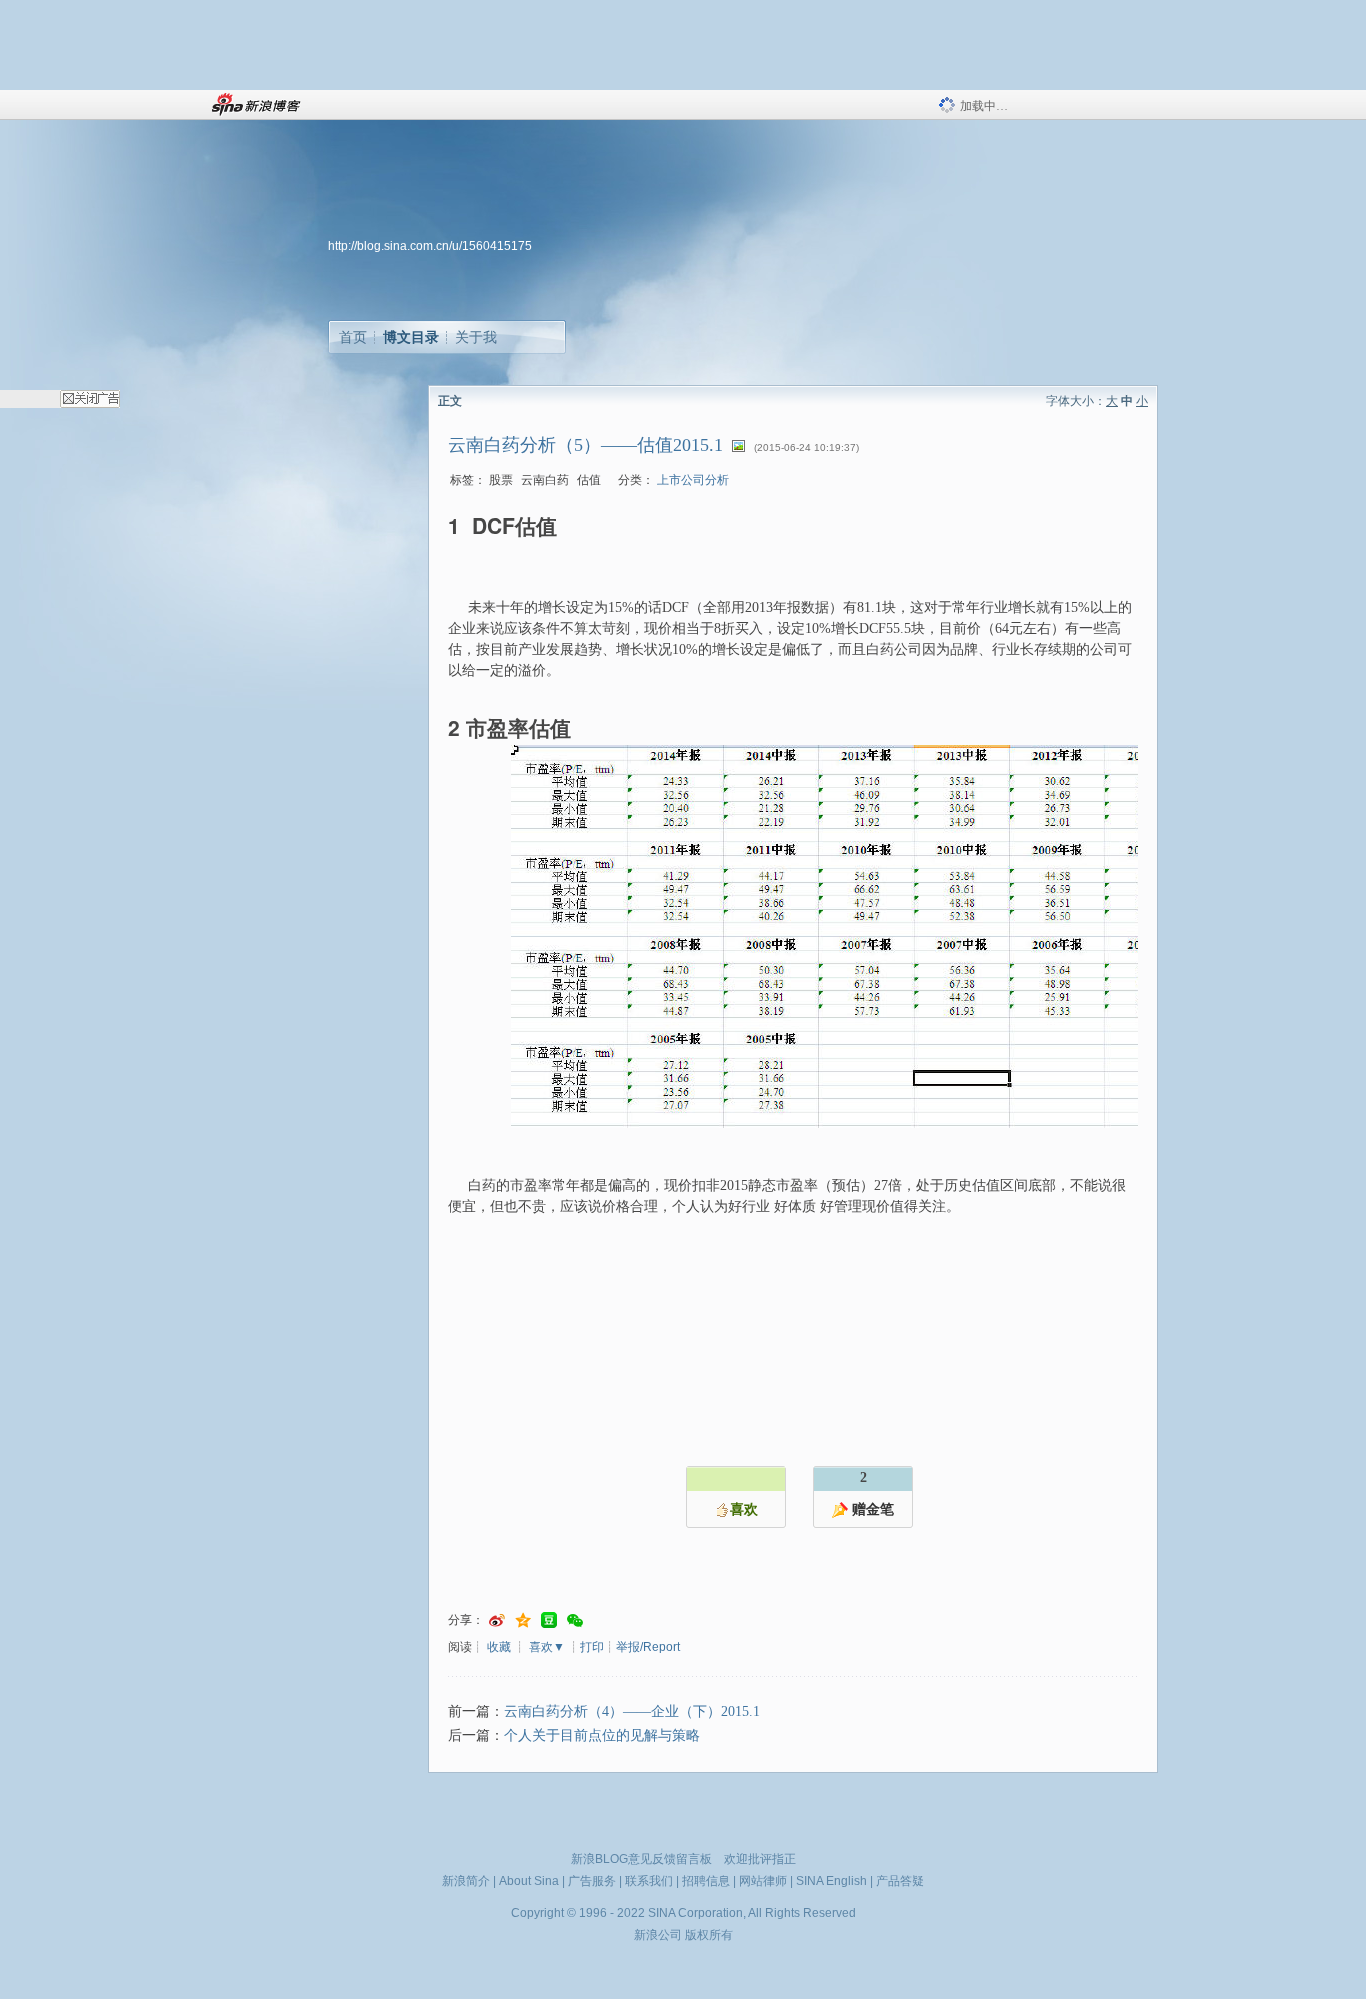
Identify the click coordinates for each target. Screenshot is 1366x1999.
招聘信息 (706, 1881)
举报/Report (648, 1647)
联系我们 (649, 1881)
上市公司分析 (693, 480)
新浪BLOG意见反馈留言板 (641, 1859)
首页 (353, 337)
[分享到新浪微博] (497, 1620)
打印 (592, 1647)
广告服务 (592, 1881)
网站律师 (763, 1881)
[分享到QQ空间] (523, 1620)
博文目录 (411, 337)
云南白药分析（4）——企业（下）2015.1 (632, 1711)
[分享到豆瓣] (549, 1620)
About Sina (529, 1881)
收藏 (499, 1647)
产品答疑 (900, 1881)
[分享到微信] (575, 1620)
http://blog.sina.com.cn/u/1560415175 (430, 246)
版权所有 (709, 1935)
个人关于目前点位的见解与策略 (602, 1735)
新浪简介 (466, 1881)
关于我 (476, 337)
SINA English (831, 1881)
